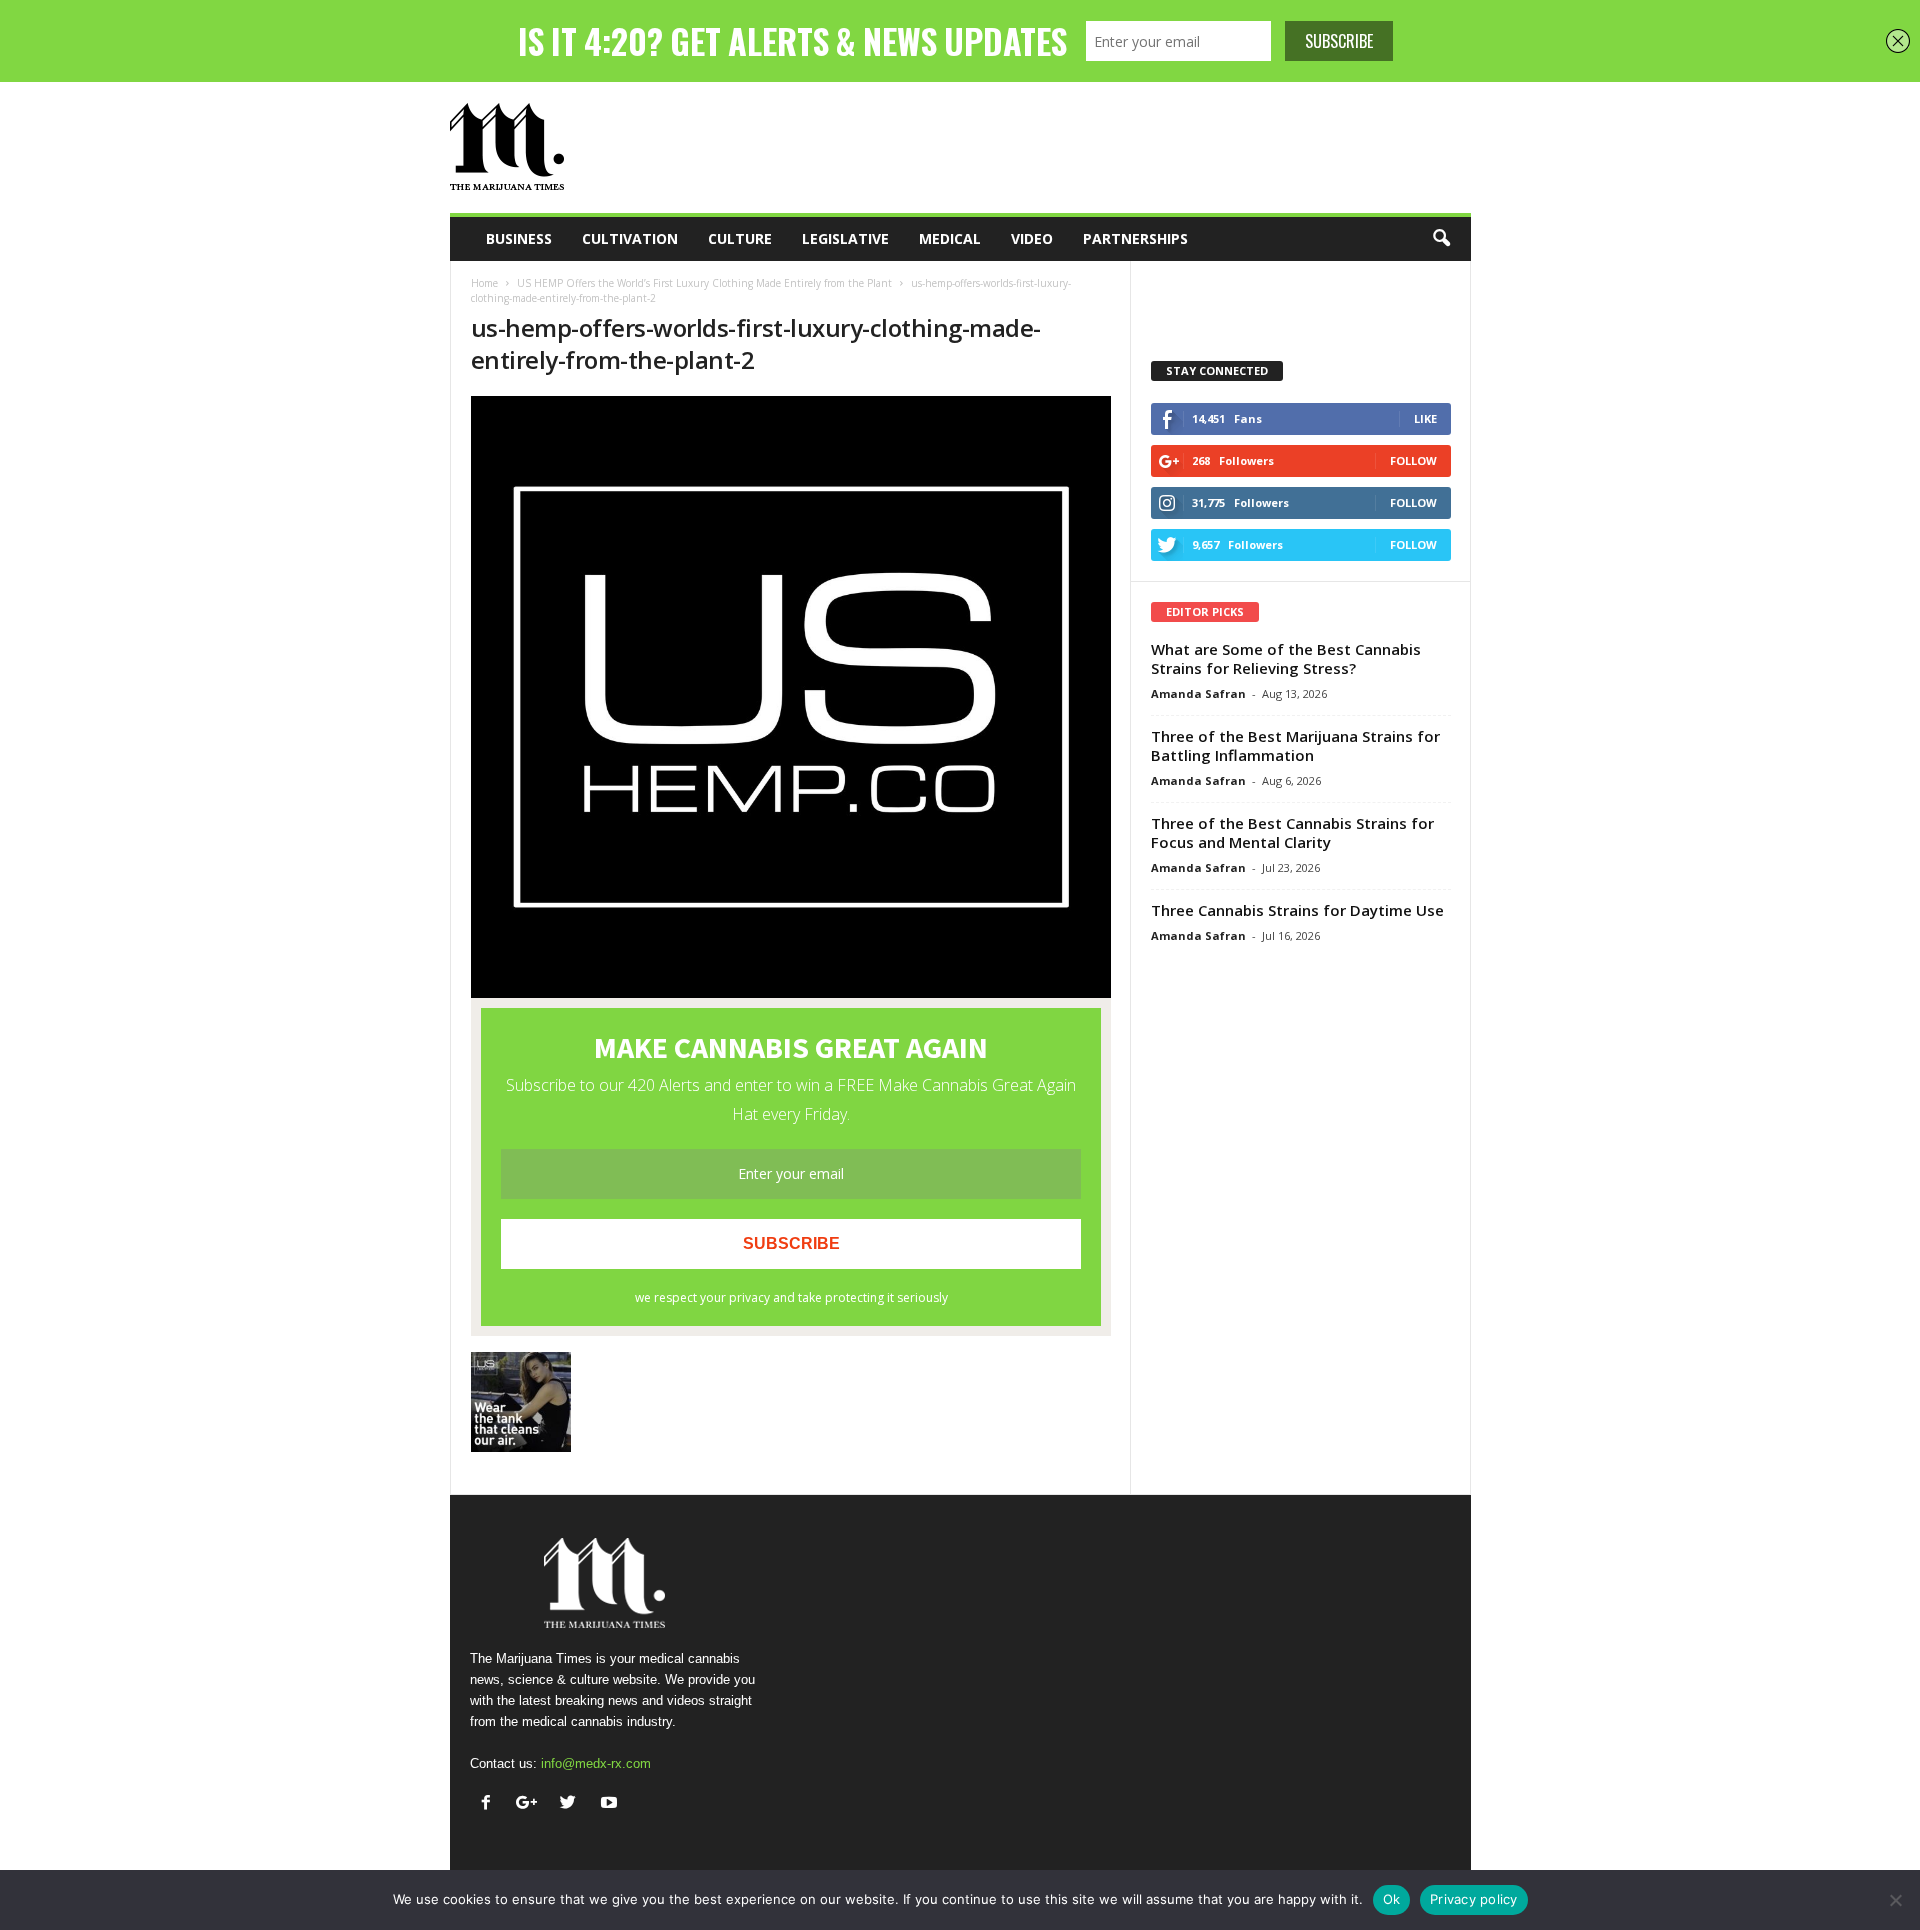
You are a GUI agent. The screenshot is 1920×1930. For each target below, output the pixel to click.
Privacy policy (1474, 1899)
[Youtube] (611, 1804)
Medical (950, 238)
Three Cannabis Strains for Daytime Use (1297, 910)
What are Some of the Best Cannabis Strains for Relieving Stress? (1286, 658)
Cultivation (630, 238)
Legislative (845, 238)
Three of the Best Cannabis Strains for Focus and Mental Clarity (1292, 832)
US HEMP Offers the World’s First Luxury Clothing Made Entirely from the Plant (704, 283)
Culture (740, 238)
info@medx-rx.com (596, 1763)
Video (1032, 238)
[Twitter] (572, 1804)
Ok (1392, 1899)
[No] (1895, 1900)
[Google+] (531, 1804)
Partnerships (1135, 238)
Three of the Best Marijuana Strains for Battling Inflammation (1295, 745)
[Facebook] (490, 1804)
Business (519, 238)
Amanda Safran (1198, 693)
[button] (1441, 239)
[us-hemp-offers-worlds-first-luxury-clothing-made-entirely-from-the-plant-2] (791, 697)
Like (1425, 418)
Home (484, 283)
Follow (1413, 460)
